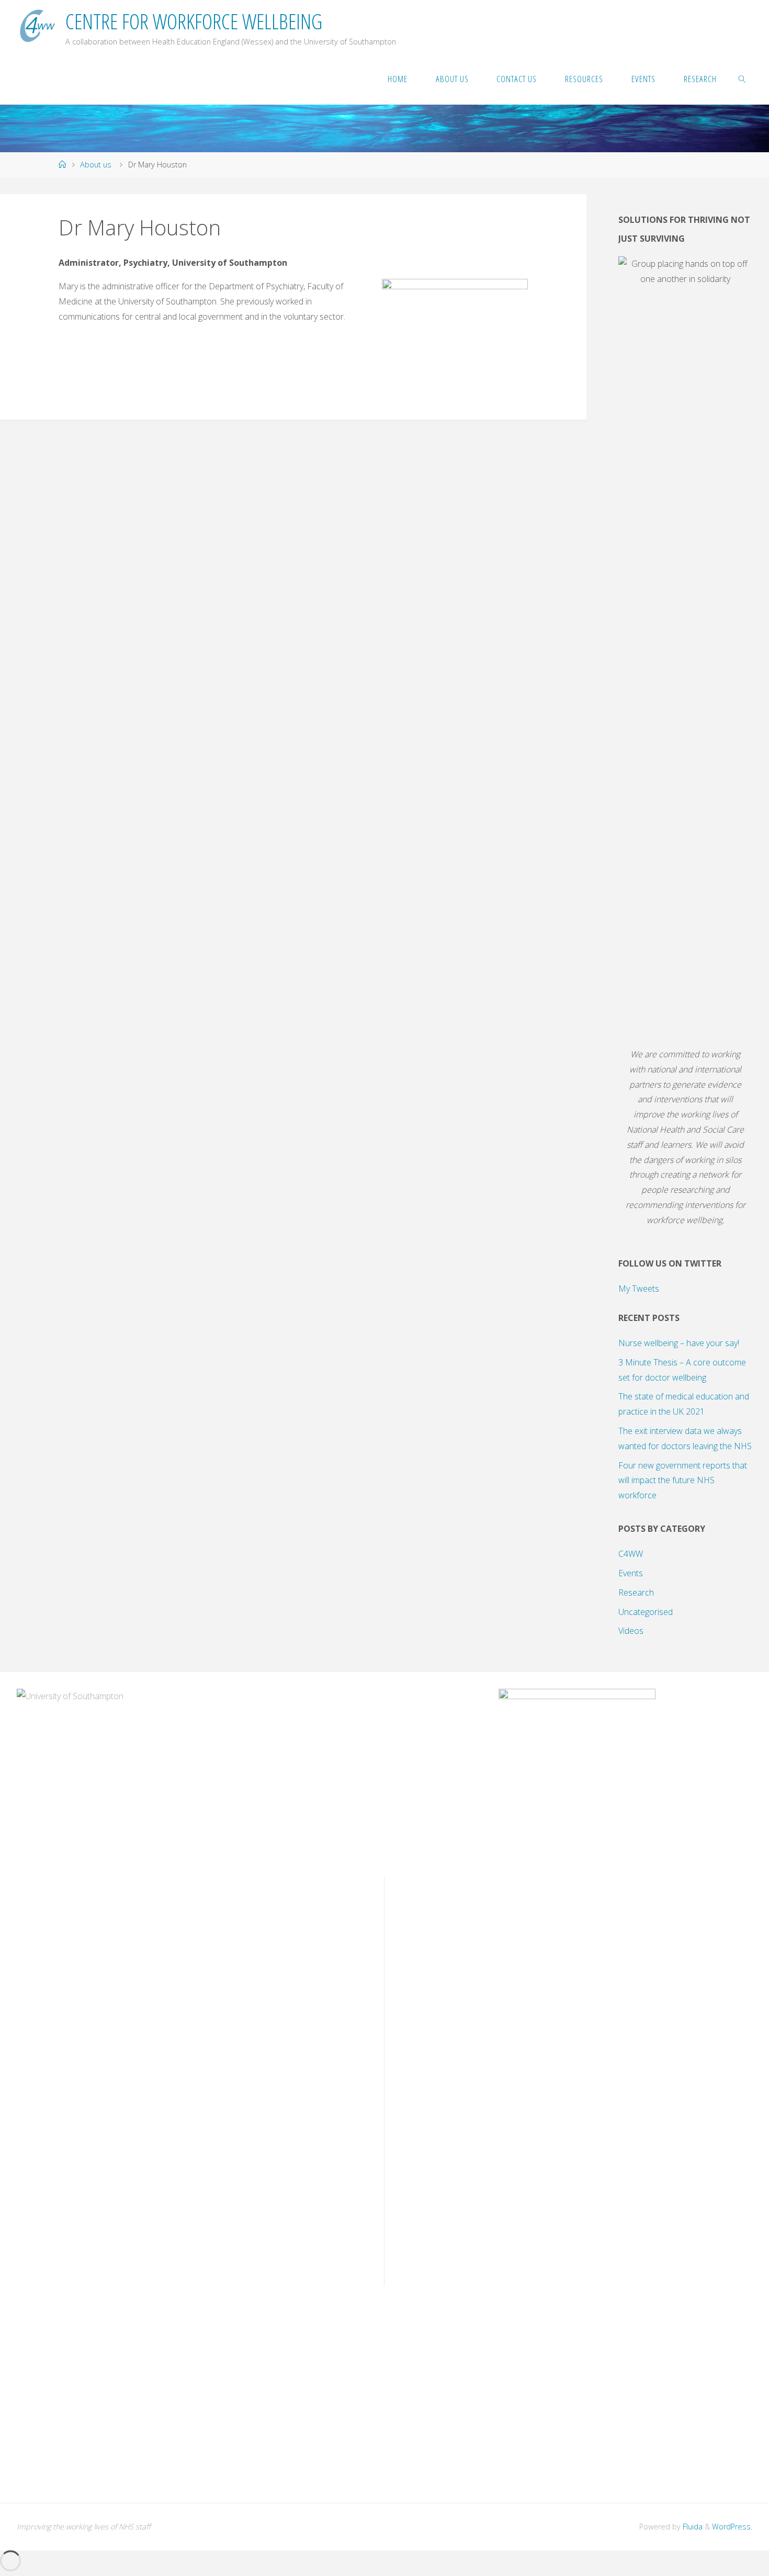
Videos (631, 1631)
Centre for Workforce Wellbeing (194, 21)
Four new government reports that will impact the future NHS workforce (683, 1481)
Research (636, 1592)
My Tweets (639, 1289)
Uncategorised (646, 1612)
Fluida (692, 2527)
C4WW (631, 1554)
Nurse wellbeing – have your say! (679, 1343)
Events (631, 1573)
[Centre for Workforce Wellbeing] (36, 26)
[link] (742, 78)
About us (96, 165)
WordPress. (732, 2527)
